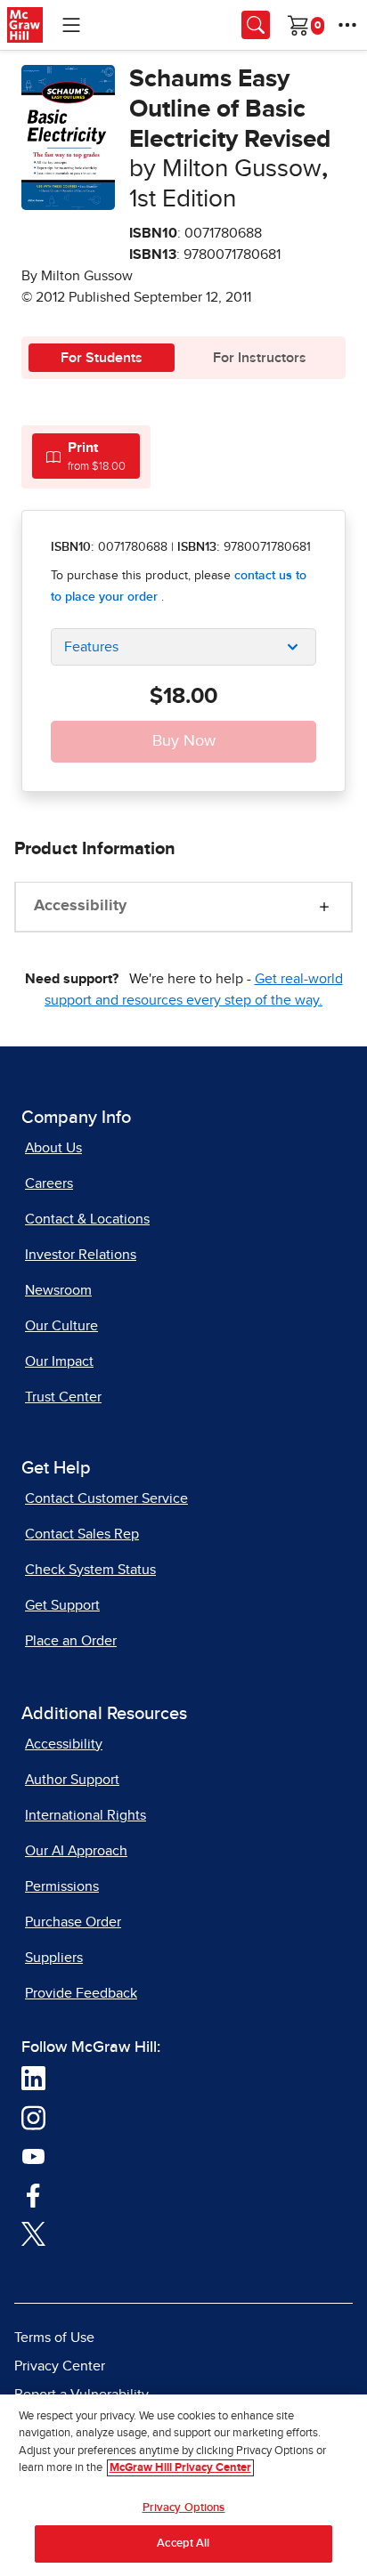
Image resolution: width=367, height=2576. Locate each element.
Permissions (62, 1886)
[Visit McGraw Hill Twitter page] (33, 2233)
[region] (183, 2485)
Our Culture (61, 1326)
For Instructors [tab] (260, 358)
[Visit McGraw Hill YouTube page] (33, 2155)
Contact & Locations (87, 1219)
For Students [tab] (102, 358)
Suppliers (54, 1958)
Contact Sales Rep (82, 1534)
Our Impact (59, 1361)
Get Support (62, 1605)
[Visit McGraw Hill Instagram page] (33, 2116)
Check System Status (90, 1570)
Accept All (183, 2544)
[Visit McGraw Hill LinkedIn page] (33, 2077)
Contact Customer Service (106, 1498)
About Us (53, 1148)
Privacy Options (184, 2508)
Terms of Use (54, 2338)
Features (91, 647)
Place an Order (71, 1641)
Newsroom (58, 1290)
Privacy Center (60, 2366)
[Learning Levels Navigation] (71, 25)
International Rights (86, 1815)
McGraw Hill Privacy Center (180, 2468)
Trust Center (63, 1397)
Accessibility (80, 906)
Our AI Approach (76, 1851)
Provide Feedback (81, 1993)
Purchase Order (73, 1922)
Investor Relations (81, 1255)
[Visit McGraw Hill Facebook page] (33, 2193)
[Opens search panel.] (256, 25)
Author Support (72, 1780)
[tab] (86, 456)
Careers (49, 1183)
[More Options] (347, 25)
